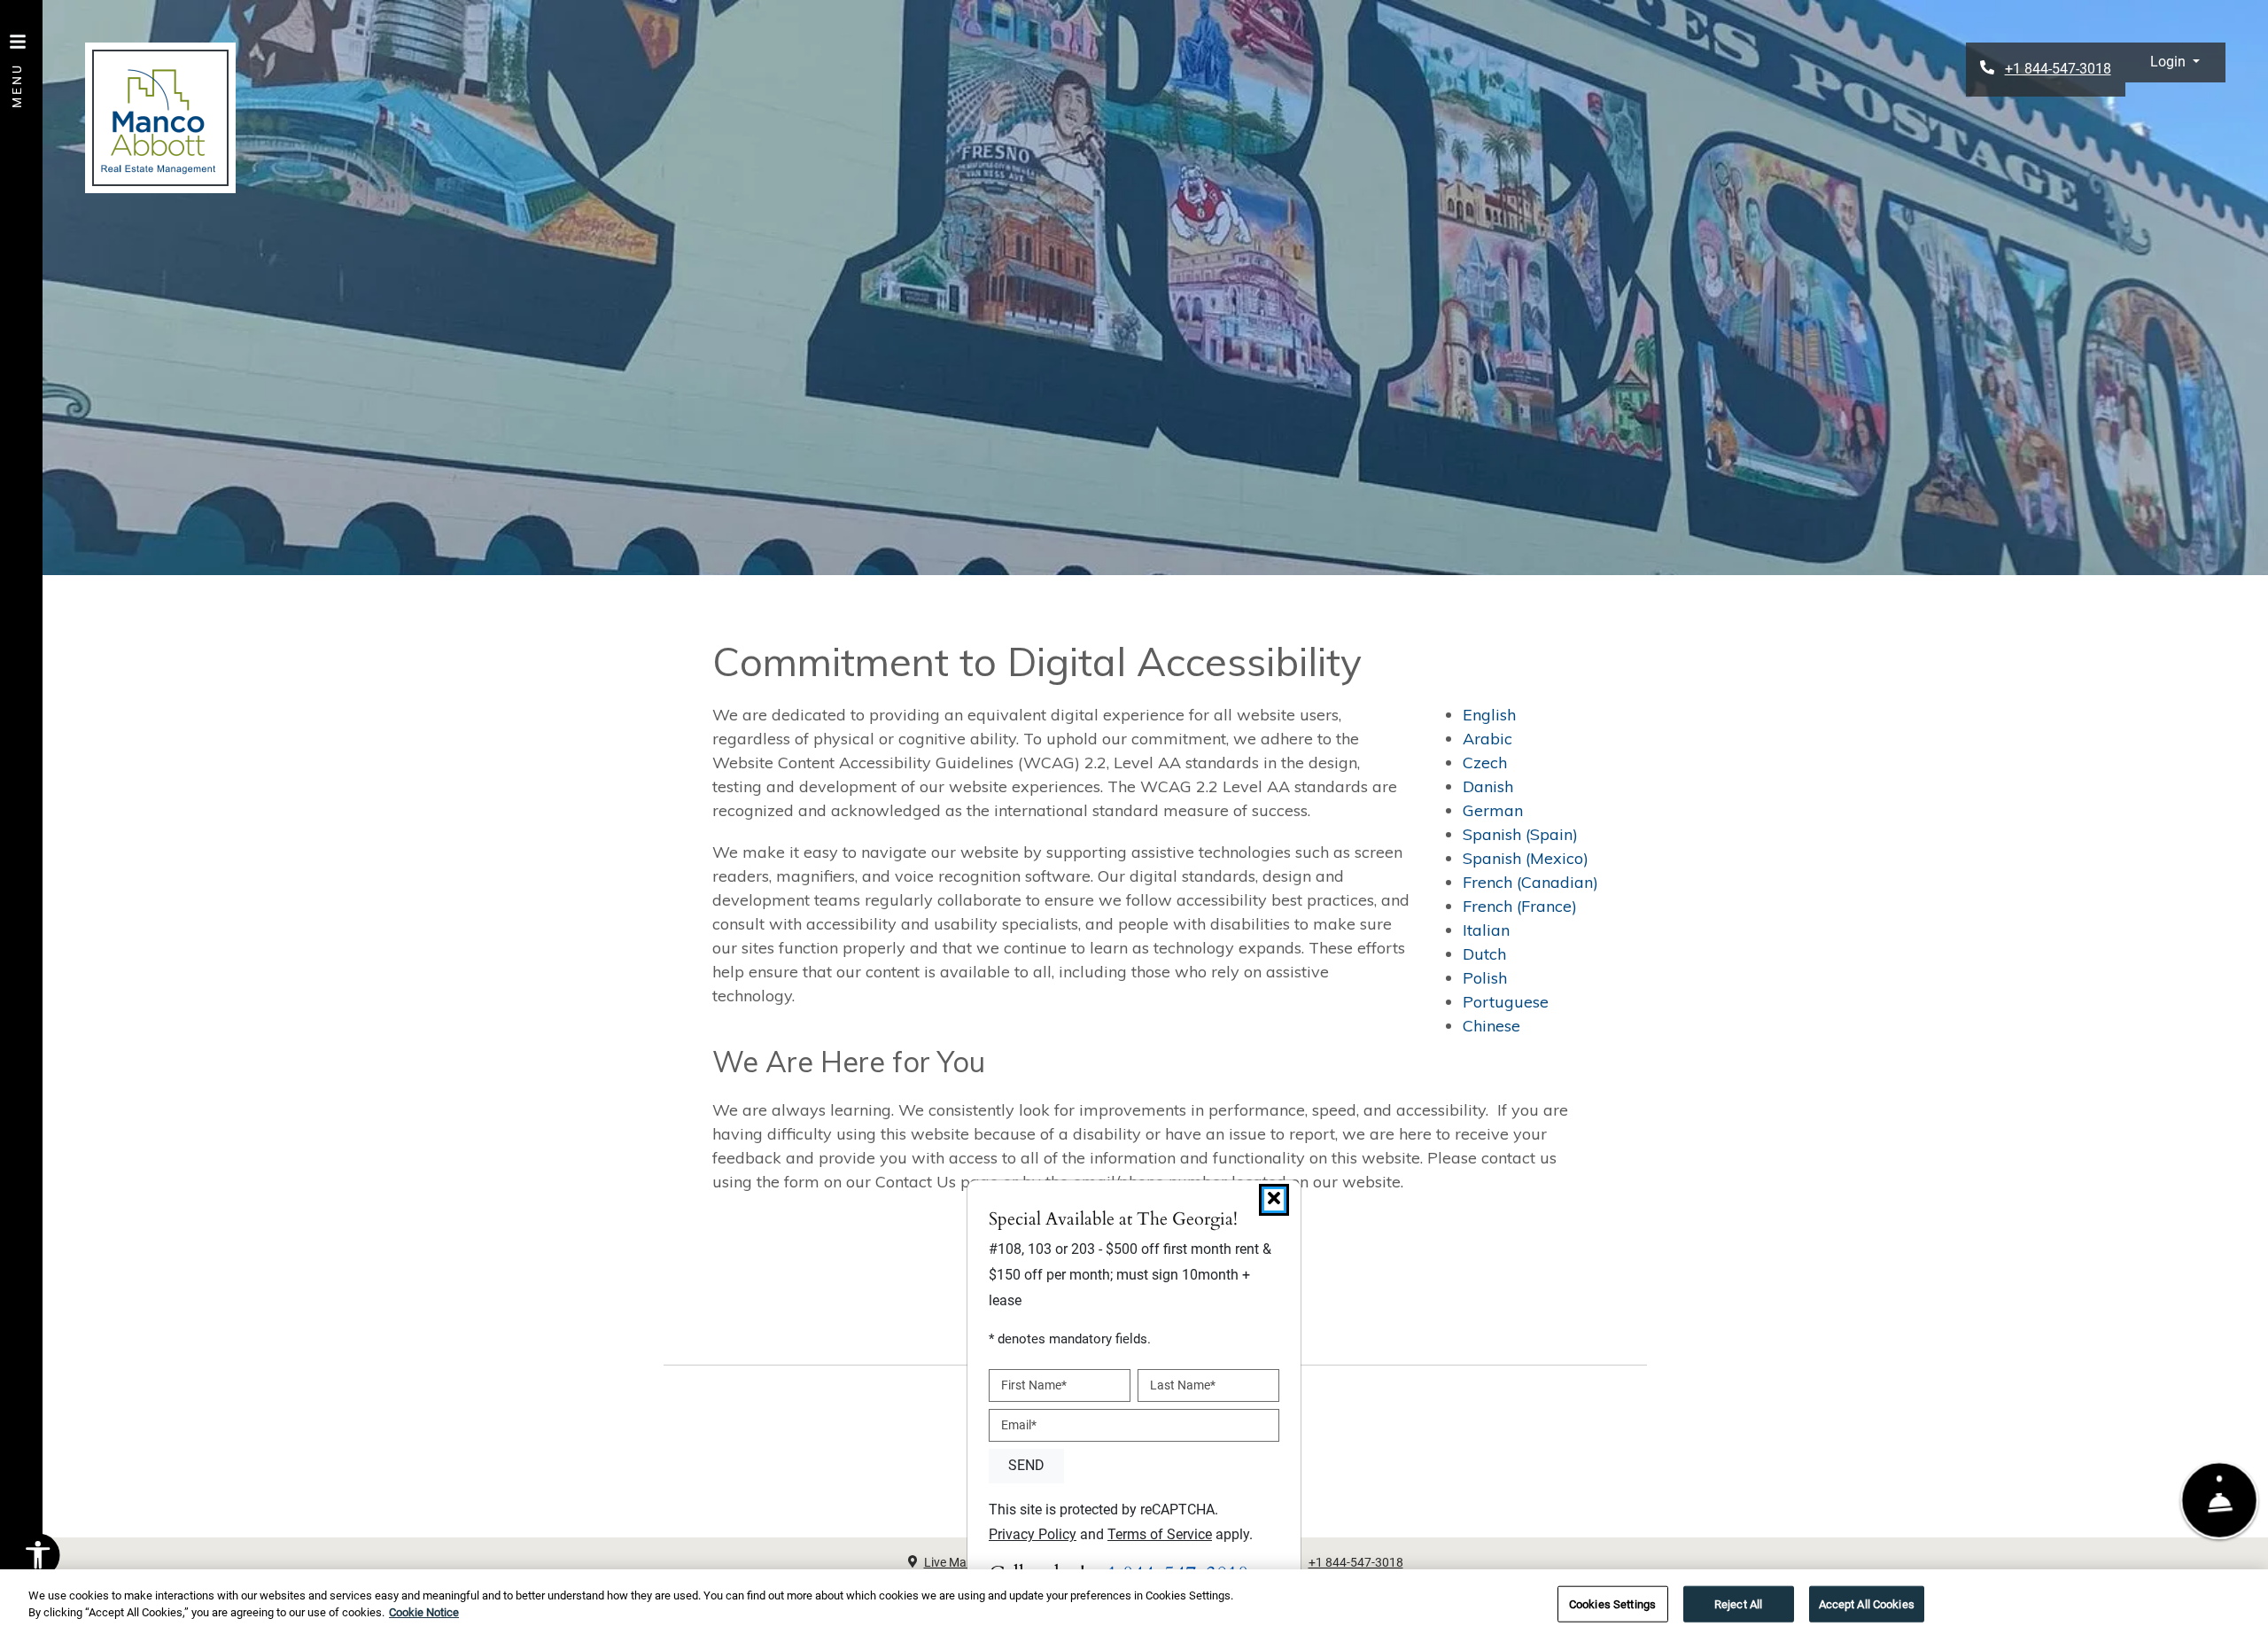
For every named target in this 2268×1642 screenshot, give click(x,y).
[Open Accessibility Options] (38, 1560)
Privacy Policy (1033, 1534)
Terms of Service (1160, 1534)
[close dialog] (1274, 1200)
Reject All (1738, 1604)
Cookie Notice (424, 1612)
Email (1019, 1425)
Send (1026, 1465)
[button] (2175, 62)
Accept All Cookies (1867, 1604)
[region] (1134, 1606)
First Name (1034, 1385)
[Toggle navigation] (18, 62)
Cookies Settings (1612, 1604)
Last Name (1183, 1385)
